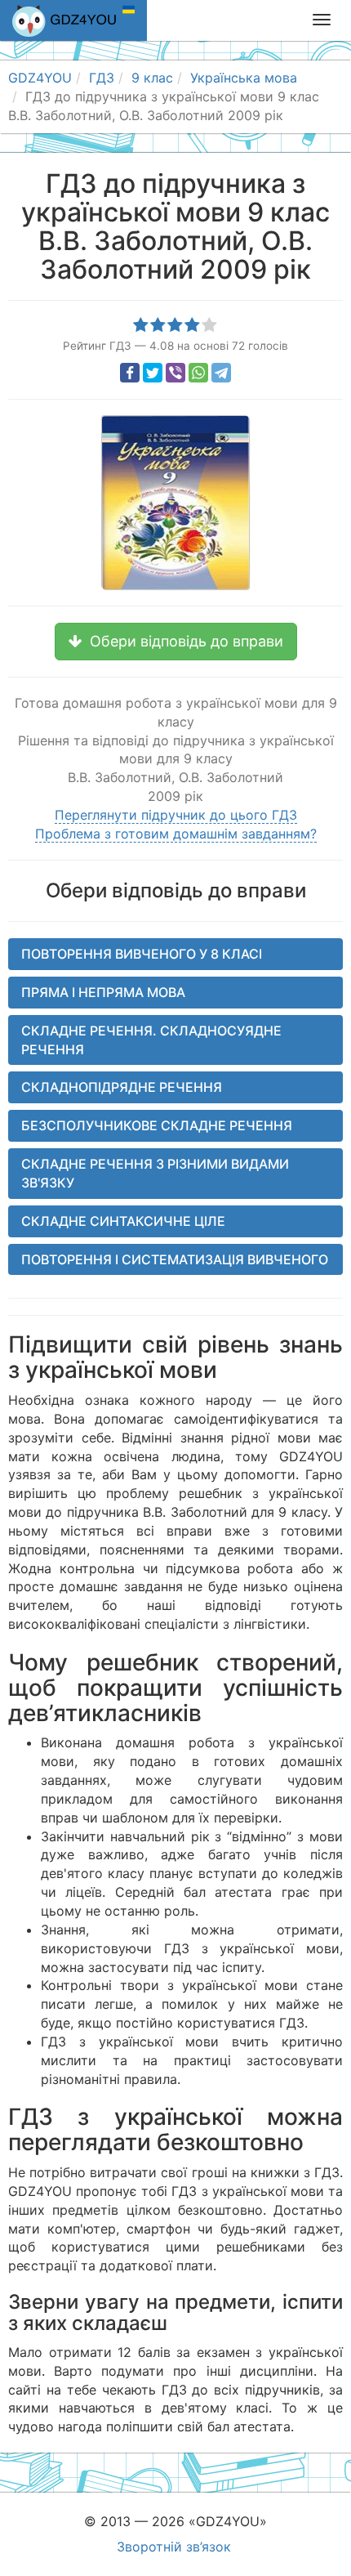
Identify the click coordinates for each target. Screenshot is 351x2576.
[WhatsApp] (198, 373)
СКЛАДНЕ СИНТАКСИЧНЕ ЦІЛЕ (123, 1221)
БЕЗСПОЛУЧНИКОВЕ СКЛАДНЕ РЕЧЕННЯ (157, 1125)
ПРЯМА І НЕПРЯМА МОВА (103, 992)
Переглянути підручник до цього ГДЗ (176, 815)
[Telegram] (221, 373)
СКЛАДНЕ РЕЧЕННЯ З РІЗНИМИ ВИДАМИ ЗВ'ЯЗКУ (155, 1173)
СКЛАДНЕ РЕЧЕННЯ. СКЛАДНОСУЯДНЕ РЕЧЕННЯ (151, 1040)
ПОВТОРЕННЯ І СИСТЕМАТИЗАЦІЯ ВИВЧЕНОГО (175, 1259)
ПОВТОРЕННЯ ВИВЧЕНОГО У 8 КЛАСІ (142, 954)
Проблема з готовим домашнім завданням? (176, 834)
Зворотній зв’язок (174, 2547)
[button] (176, 642)
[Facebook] (130, 373)
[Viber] (175, 373)
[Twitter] (153, 373)
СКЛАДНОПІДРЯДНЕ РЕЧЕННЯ (122, 1087)
